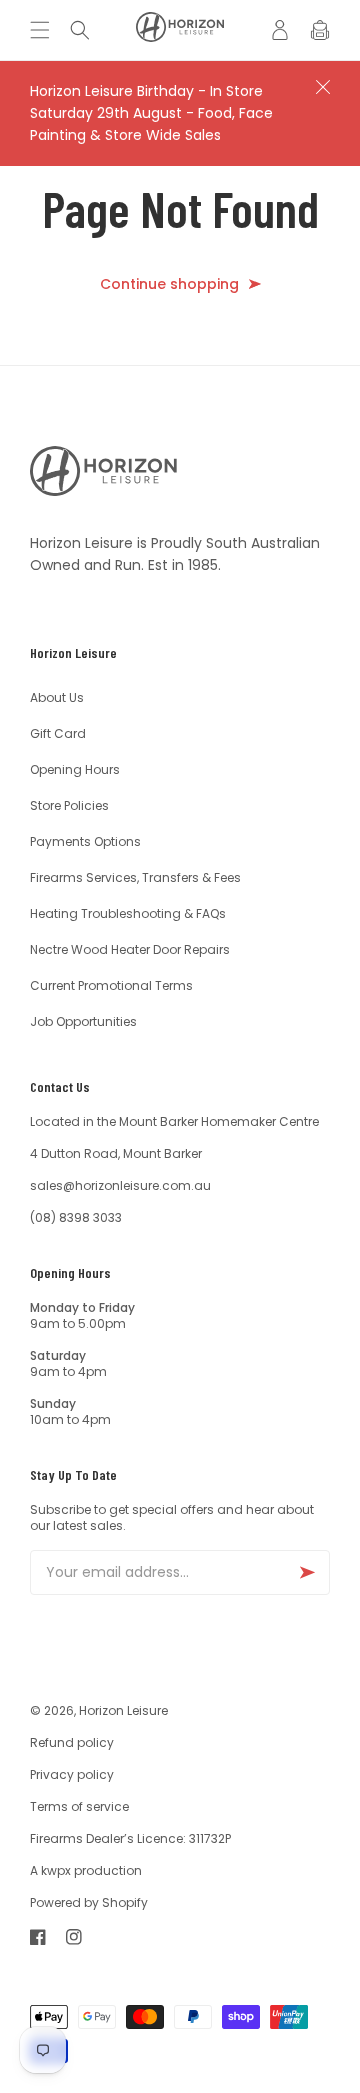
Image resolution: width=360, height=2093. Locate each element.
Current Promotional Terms (111, 985)
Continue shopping (169, 284)
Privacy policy (72, 1774)
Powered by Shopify (89, 1902)
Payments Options (85, 841)
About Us (57, 697)
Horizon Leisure (123, 1710)
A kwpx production (86, 1870)
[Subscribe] (307, 1572)
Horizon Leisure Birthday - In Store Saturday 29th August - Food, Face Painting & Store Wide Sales (151, 113)
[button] (45, 30)
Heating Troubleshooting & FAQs (128, 913)
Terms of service (79, 1806)
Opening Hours (75, 769)
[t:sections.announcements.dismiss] (323, 87)
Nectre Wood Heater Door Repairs (130, 949)
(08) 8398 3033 (76, 1217)
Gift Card (58, 733)
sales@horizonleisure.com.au (120, 1185)
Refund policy (72, 1742)
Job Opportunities (83, 1021)
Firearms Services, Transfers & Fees (135, 877)
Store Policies (69, 805)
